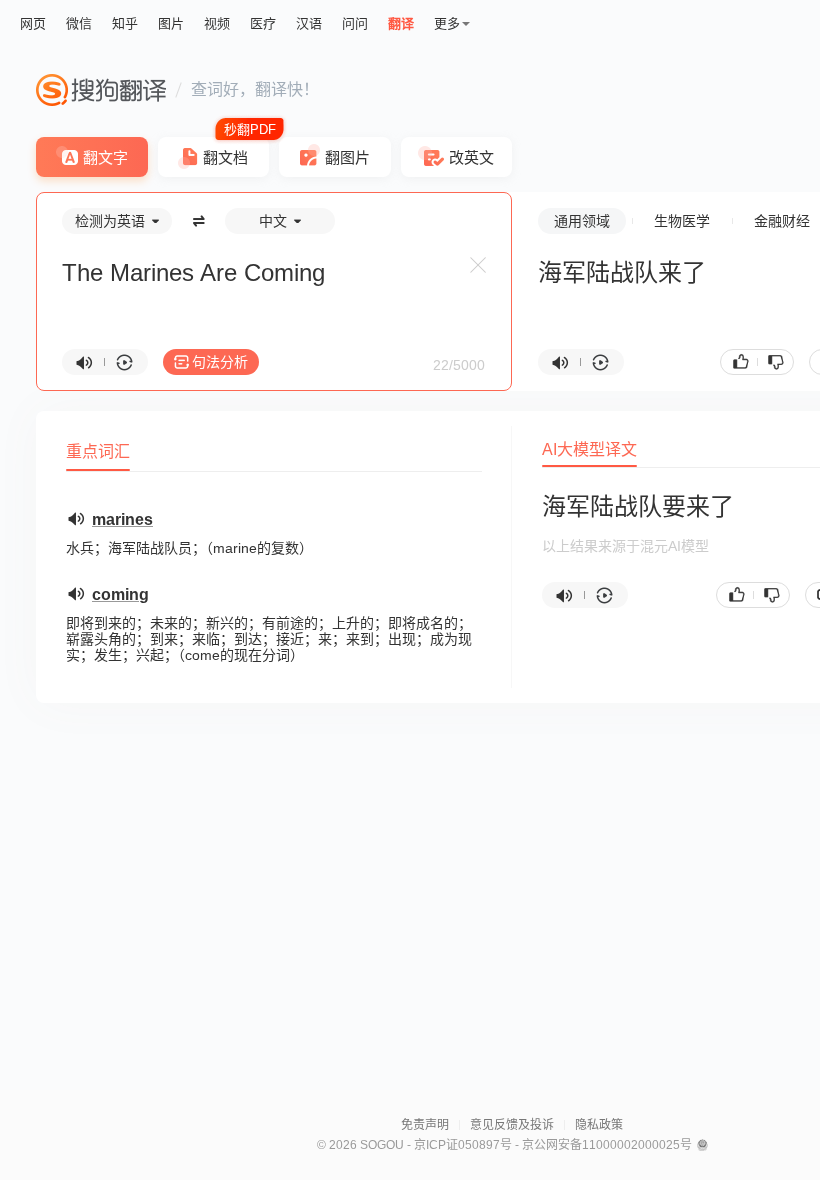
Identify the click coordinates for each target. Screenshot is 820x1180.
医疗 (263, 23)
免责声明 (425, 1125)
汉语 (309, 23)
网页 (33, 23)
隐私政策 (599, 1125)
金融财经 (782, 221)
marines (122, 519)
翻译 (401, 23)
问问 (355, 23)
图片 (171, 23)
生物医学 (682, 221)
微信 (79, 23)
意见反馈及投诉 (512, 1125)
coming (120, 594)
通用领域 (582, 221)
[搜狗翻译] (101, 90)
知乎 (125, 23)
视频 (217, 23)
